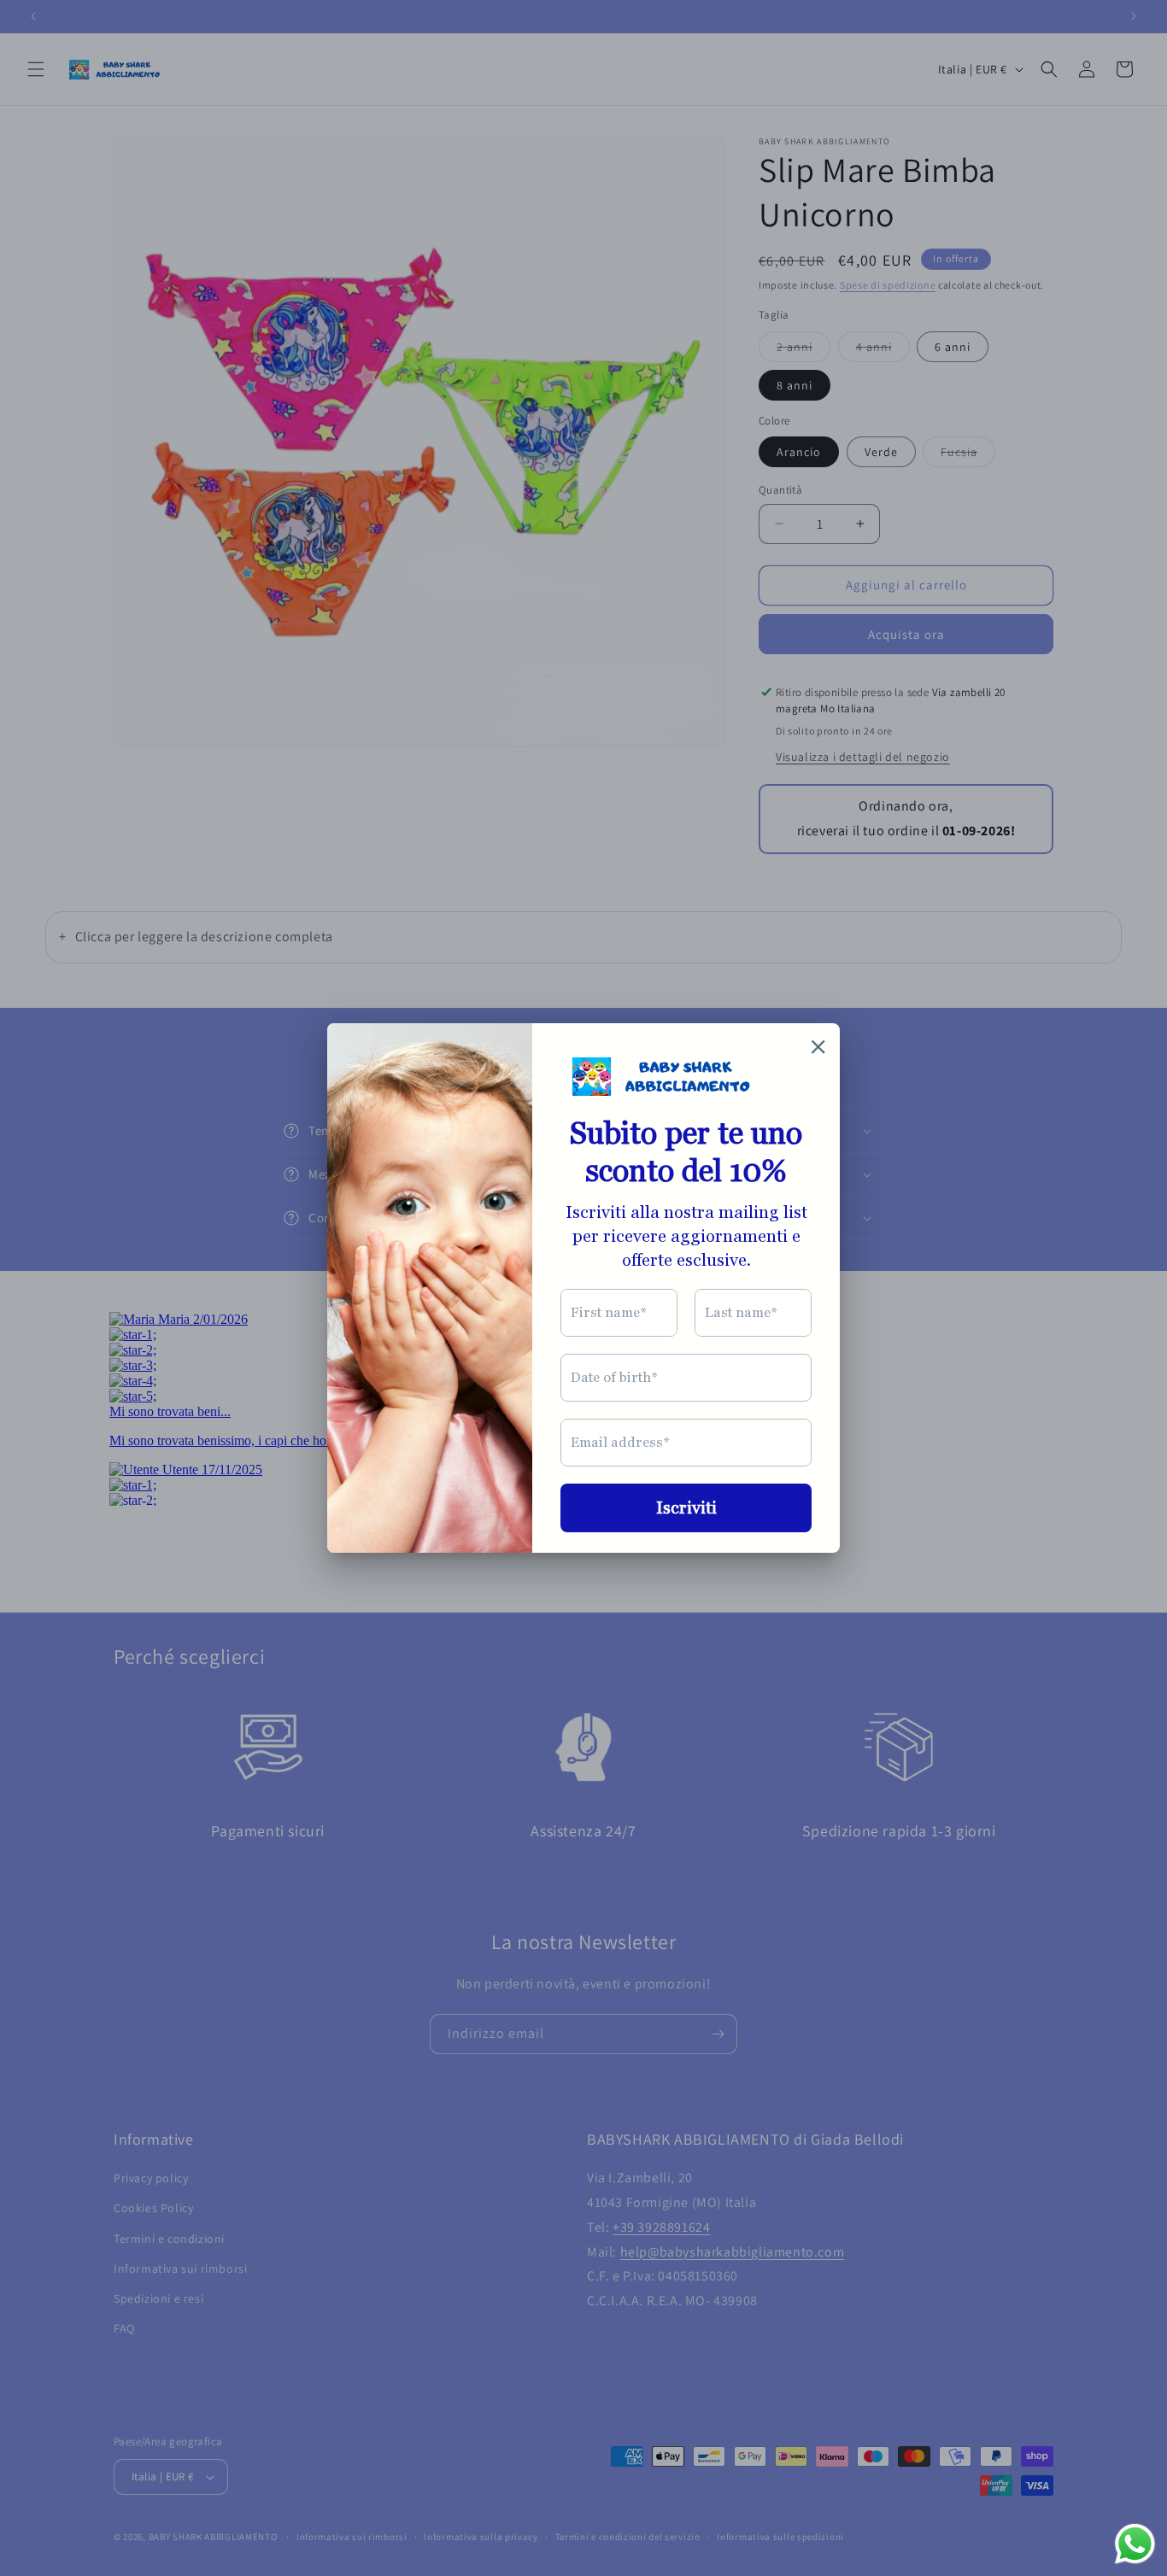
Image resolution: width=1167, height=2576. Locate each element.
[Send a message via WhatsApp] (1135, 2544)
